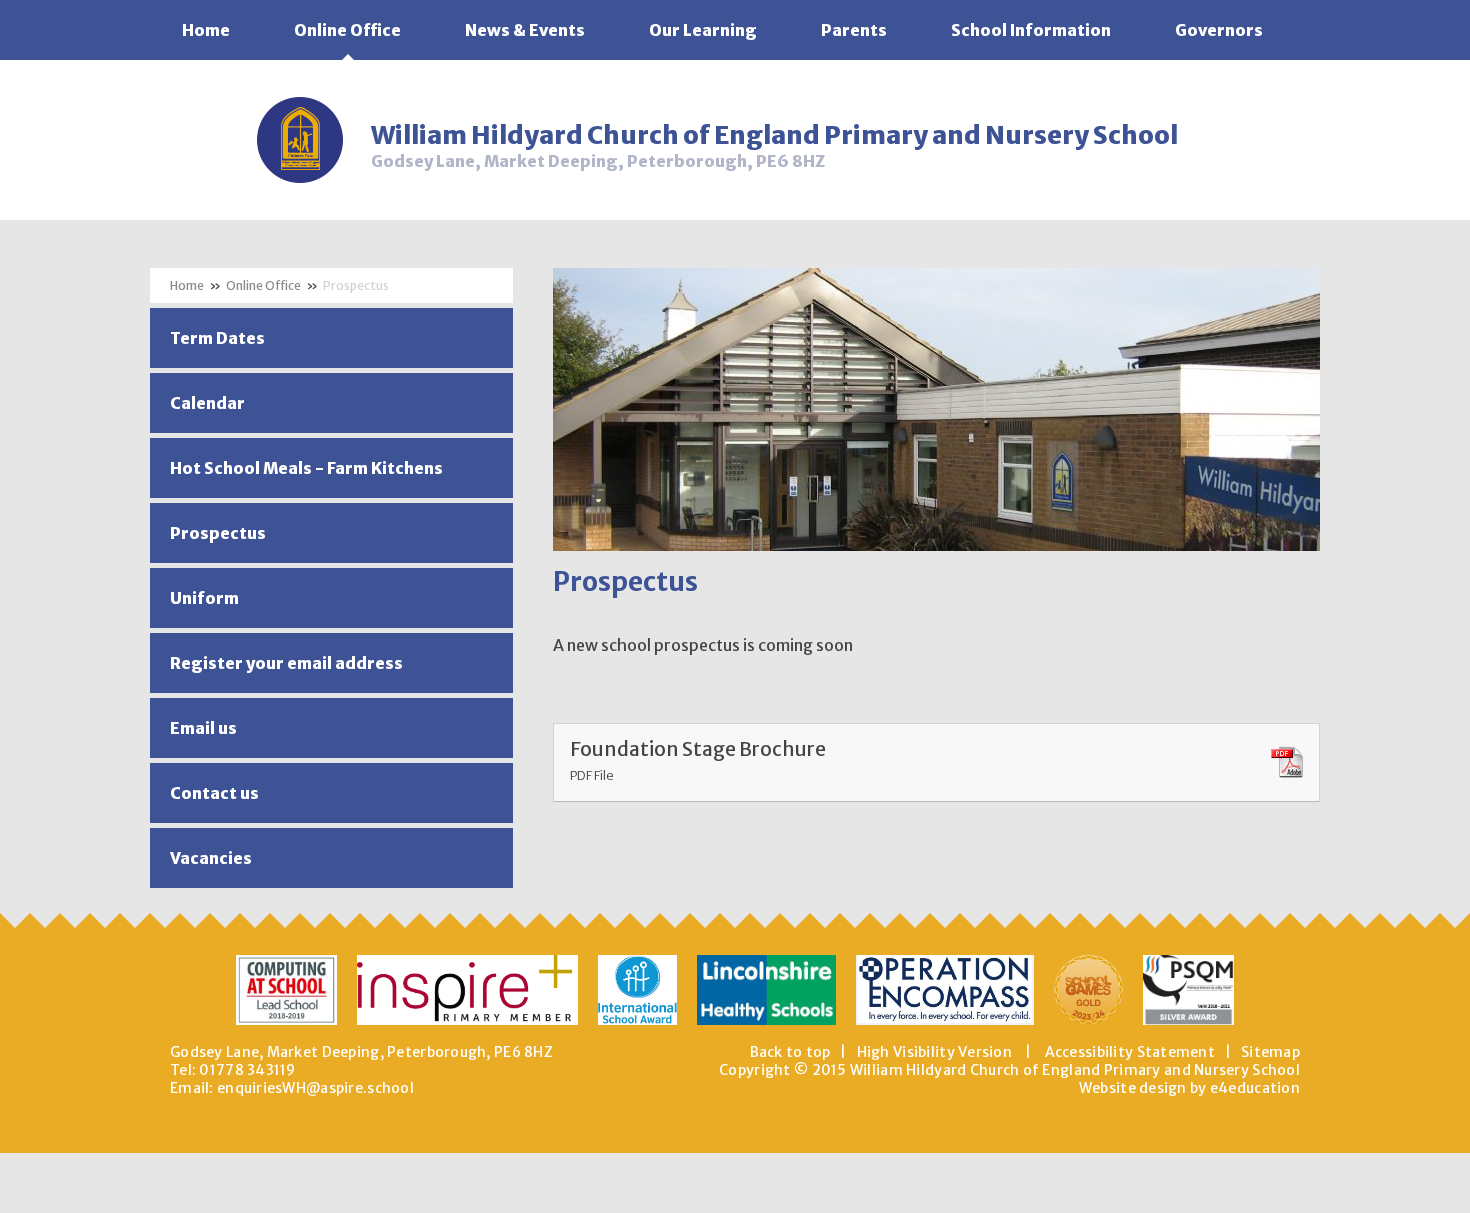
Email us (203, 728)
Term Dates (217, 338)
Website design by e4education (1189, 1088)
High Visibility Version (934, 1052)
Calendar (207, 403)
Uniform (204, 598)
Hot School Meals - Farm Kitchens (306, 468)
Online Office (263, 285)
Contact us (214, 793)
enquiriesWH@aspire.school (315, 1088)
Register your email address (286, 663)
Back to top (790, 1052)
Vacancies (211, 858)
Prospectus (356, 285)
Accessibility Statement (1130, 1052)
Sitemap (1270, 1052)
